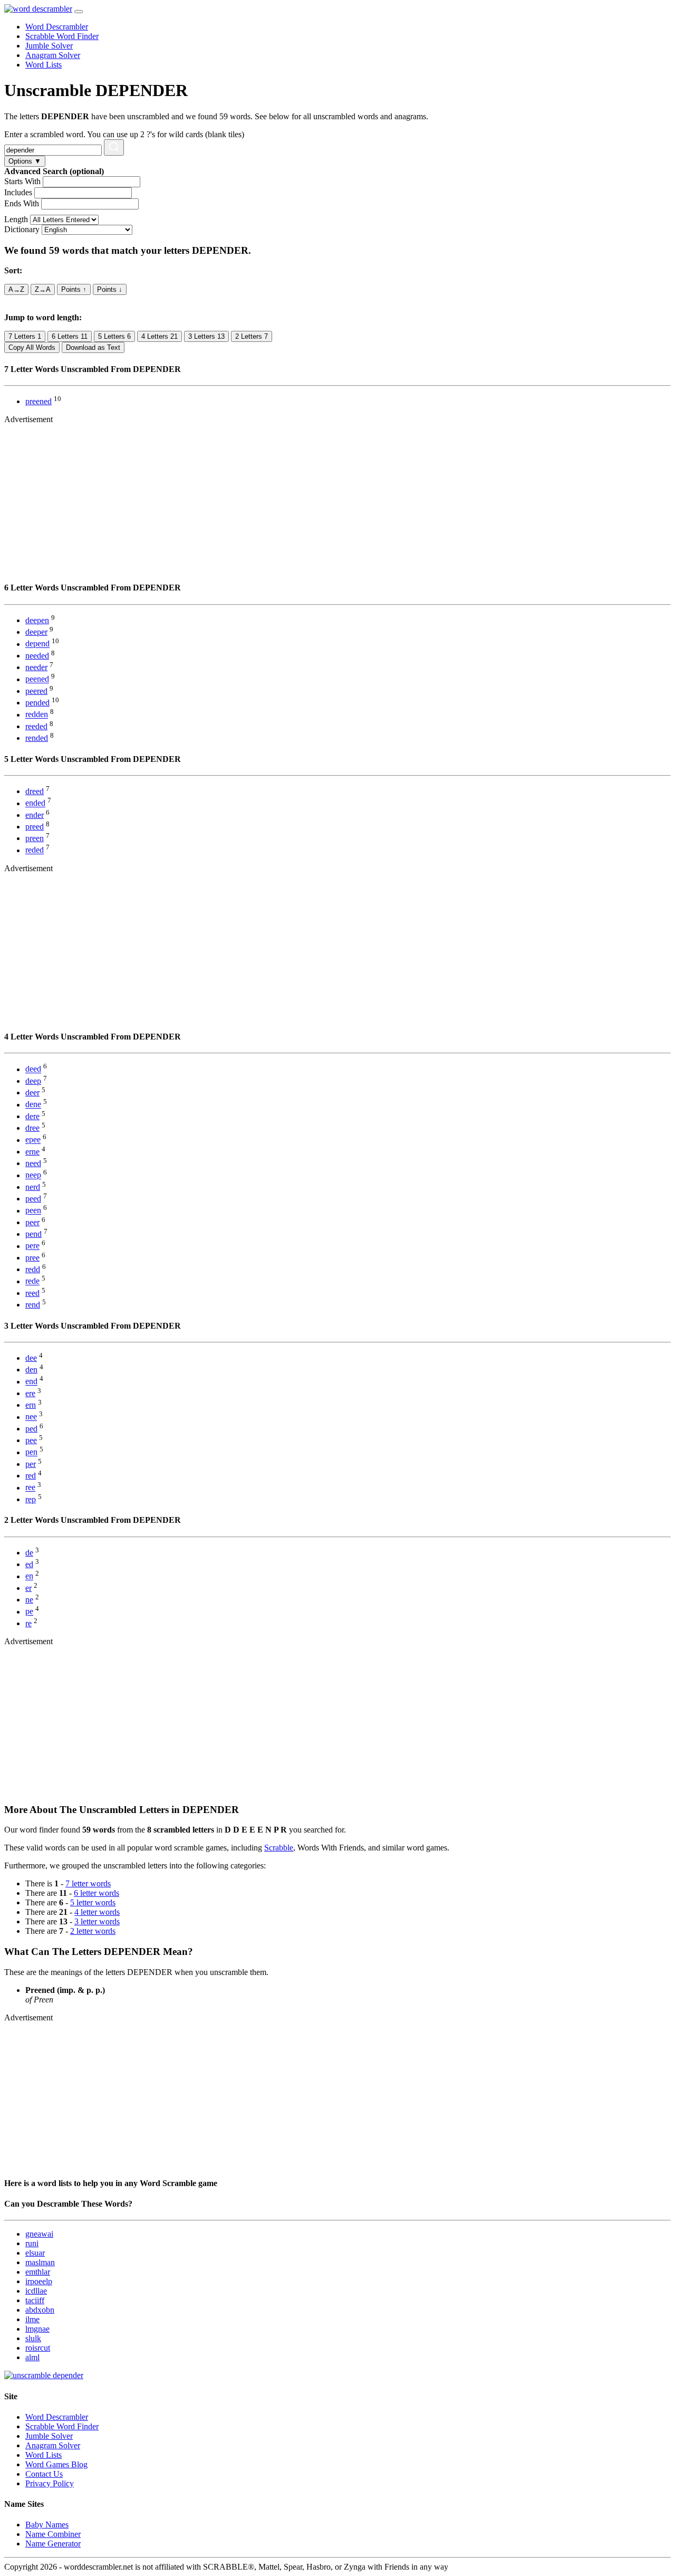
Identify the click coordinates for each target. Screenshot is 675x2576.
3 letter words (97, 1921)
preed (35, 827)
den (31, 1370)
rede (32, 1281)
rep (31, 1499)
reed (32, 1293)
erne (32, 1152)
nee (31, 1417)
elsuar (35, 2253)
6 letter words (97, 1893)
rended (37, 738)
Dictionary (22, 229)
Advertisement (28, 419)
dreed (35, 791)
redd (33, 1269)
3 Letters (206, 336)
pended (37, 703)
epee (33, 1140)
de (29, 1553)
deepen (37, 620)
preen (35, 838)
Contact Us (44, 2474)
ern (31, 1405)
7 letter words (88, 1883)
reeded (36, 726)
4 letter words (97, 1912)
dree (32, 1128)
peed (33, 1199)
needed (37, 656)
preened (38, 401)
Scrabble (279, 1848)
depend (37, 644)
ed (29, 1564)
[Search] (114, 147)
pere (32, 1246)
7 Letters (25, 336)
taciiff (35, 2300)
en (29, 1576)
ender (35, 815)
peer (32, 1222)
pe (29, 1612)
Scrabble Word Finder (62, 36)
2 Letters (252, 336)
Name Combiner (53, 2534)
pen (31, 1452)
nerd (33, 1187)
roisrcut (38, 2348)
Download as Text (93, 347)
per (31, 1464)
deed (33, 1069)
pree (32, 1258)
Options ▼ (25, 161)
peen (33, 1211)
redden (37, 715)
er (28, 1588)
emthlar (38, 2272)
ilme (32, 2319)
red (31, 1476)
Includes (18, 192)
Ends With (22, 203)
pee (31, 1440)
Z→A (43, 289)
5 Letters (114, 336)
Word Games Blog (56, 2464)
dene (33, 1105)
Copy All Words (32, 347)
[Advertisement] (321, 498)
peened (37, 679)
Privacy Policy (50, 2483)
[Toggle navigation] (79, 12)
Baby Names (47, 2525)
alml (32, 2357)
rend (33, 1305)
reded (35, 850)
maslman (40, 2262)
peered (36, 691)
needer (36, 667)
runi (32, 2243)
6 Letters (70, 336)
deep (33, 1081)
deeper (36, 632)
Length (16, 219)
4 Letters (160, 336)
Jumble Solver (49, 46)
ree (30, 1488)
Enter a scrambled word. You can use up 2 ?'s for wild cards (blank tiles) (124, 134)
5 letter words (93, 1902)
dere (32, 1116)
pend (33, 1234)
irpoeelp (39, 2281)
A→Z (16, 289)
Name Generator (53, 2544)
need (33, 1163)
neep (33, 1175)
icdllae (36, 2291)
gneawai (39, 2234)
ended (35, 803)
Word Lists (44, 65)
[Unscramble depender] (44, 2375)
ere (30, 1393)
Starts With (22, 181)
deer (32, 1093)
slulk (33, 2338)
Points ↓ (110, 289)
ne (29, 1600)
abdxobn (40, 2310)
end (31, 1382)
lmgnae (37, 2329)
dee (31, 1358)
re (28, 1623)
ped (31, 1429)
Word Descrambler (57, 27)
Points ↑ (74, 289)
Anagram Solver (53, 55)
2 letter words (93, 1931)
